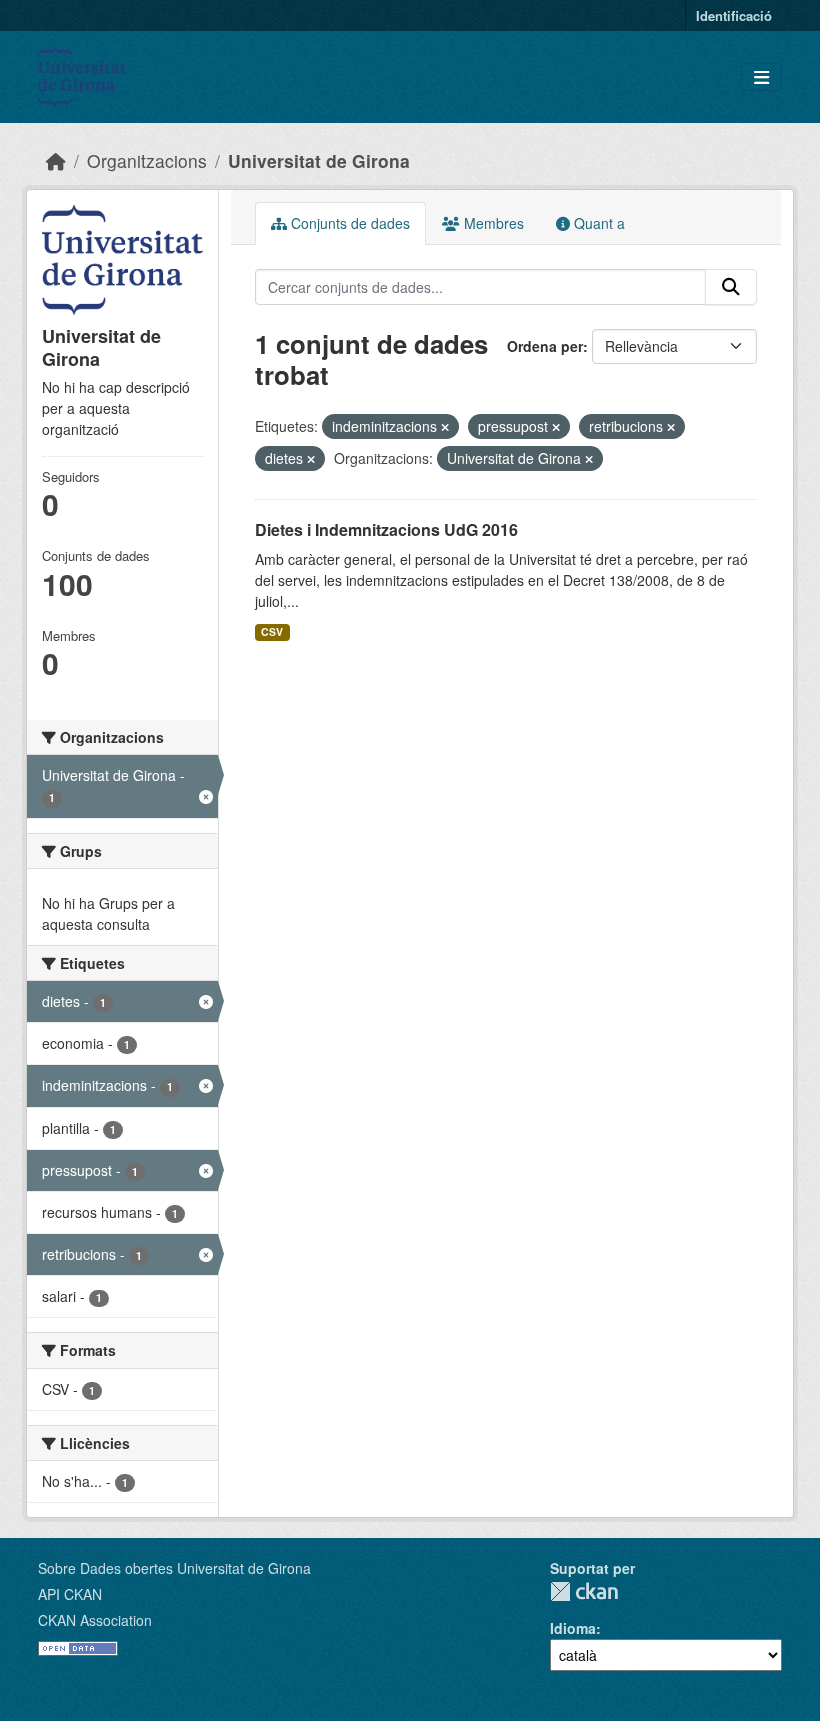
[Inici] (56, 160)
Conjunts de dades (348, 223)
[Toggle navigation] (761, 77)
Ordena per (545, 346)
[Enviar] (731, 287)
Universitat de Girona (319, 160)
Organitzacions (147, 160)
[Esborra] (445, 427)
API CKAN (70, 1594)
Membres (492, 223)
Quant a (597, 223)
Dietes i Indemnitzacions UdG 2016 (386, 529)
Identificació (734, 15)
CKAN (584, 1591)
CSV (272, 631)
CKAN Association (95, 1620)
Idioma (573, 1628)
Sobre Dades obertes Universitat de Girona (174, 1568)
